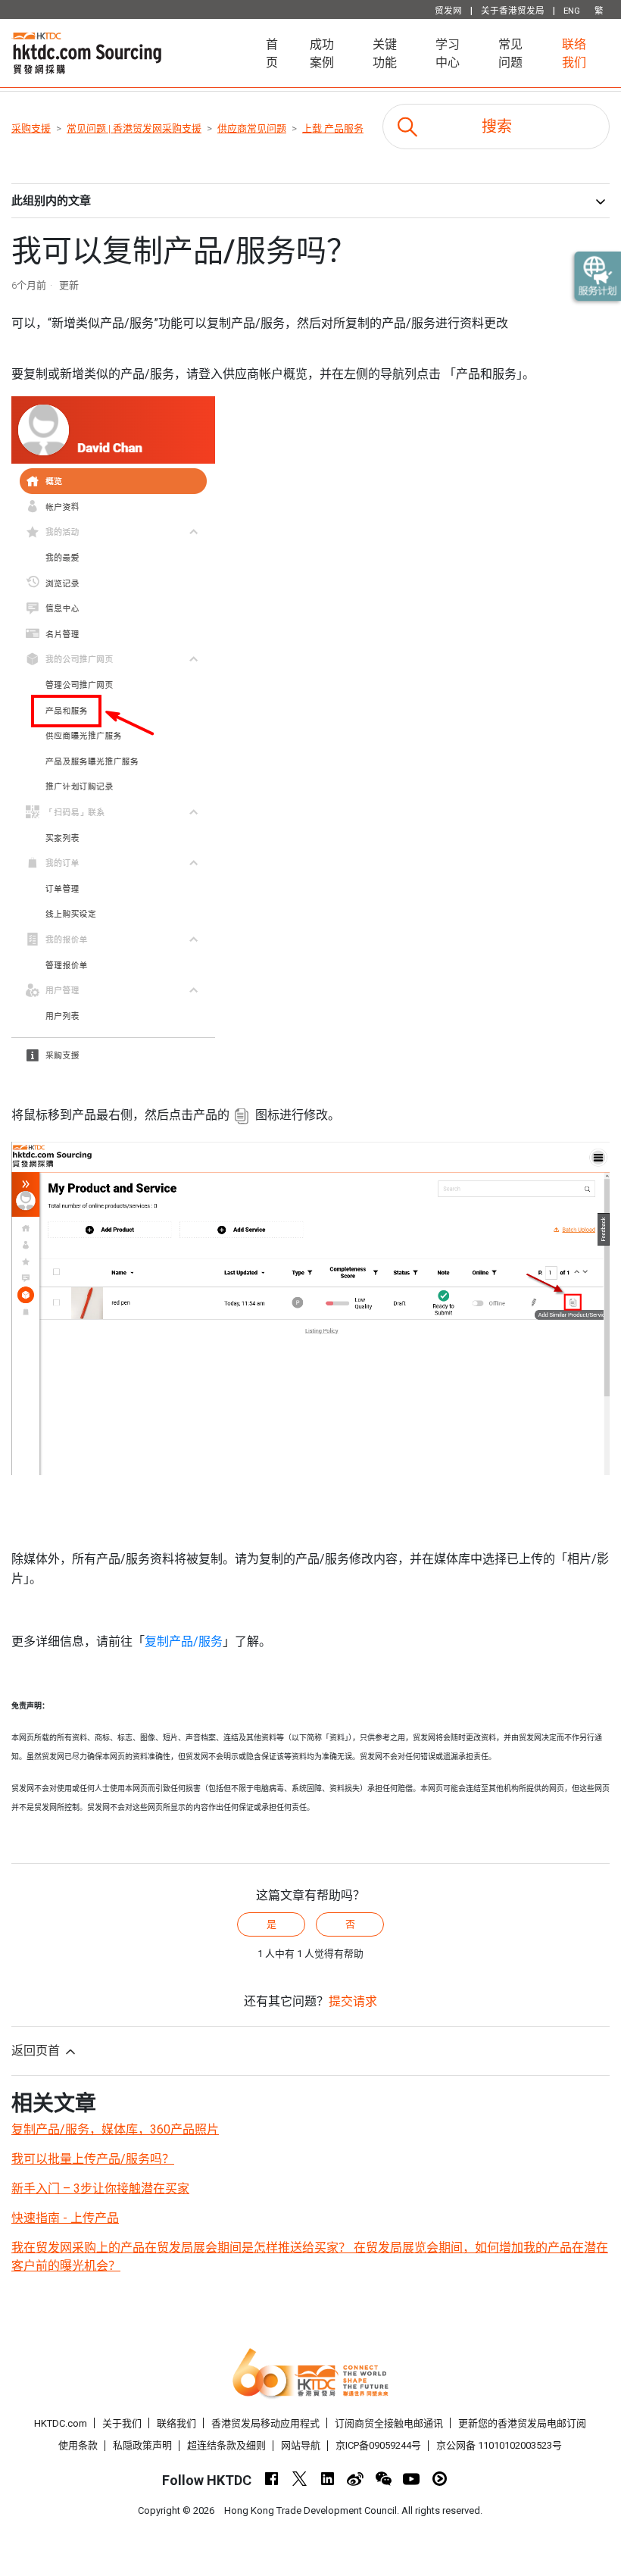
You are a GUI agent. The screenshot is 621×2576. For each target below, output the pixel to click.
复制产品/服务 (184, 1641)
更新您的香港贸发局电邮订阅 (522, 2423)
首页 (280, 53)
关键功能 (385, 53)
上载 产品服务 (333, 128)
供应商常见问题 (252, 128)
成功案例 (322, 53)
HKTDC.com (61, 2423)
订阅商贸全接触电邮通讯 (389, 2423)
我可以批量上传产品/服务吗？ (93, 2159)
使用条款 (78, 2445)
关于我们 (122, 2423)
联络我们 (574, 53)
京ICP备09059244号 (378, 2445)
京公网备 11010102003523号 (499, 2445)
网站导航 (301, 2445)
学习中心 (448, 53)
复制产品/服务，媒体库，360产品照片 (115, 2129)
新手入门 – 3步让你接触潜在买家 (100, 2188)
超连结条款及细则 (226, 2445)
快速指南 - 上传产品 (65, 2218)
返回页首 (37, 2051)
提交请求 (353, 2001)
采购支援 (31, 128)
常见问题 (510, 53)
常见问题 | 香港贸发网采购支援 (134, 128)
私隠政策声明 (142, 2445)
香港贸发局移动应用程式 (265, 2423)
